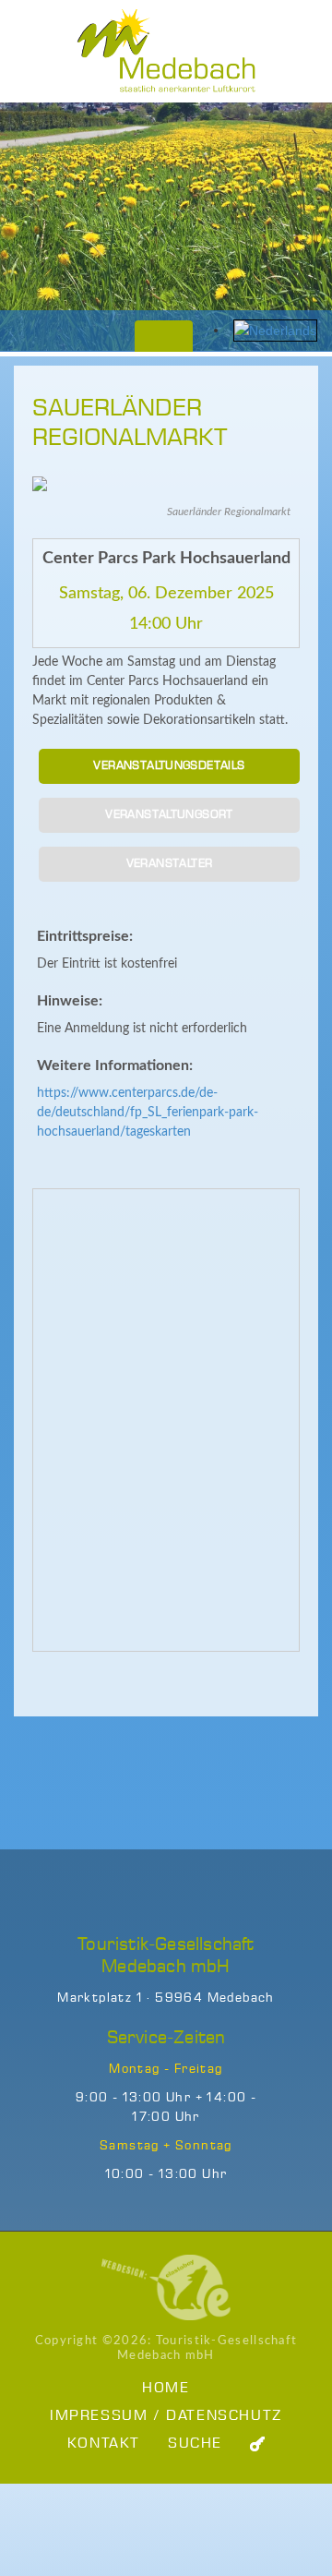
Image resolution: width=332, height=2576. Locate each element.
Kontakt (104, 2444)
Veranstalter (170, 864)
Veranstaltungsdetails (169, 766)
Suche (195, 2444)
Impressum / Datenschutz (166, 2416)
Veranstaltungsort (169, 815)
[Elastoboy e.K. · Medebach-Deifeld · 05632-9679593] (166, 2287)
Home (166, 2388)
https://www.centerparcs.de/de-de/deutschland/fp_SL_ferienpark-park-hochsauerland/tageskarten (148, 1113)
